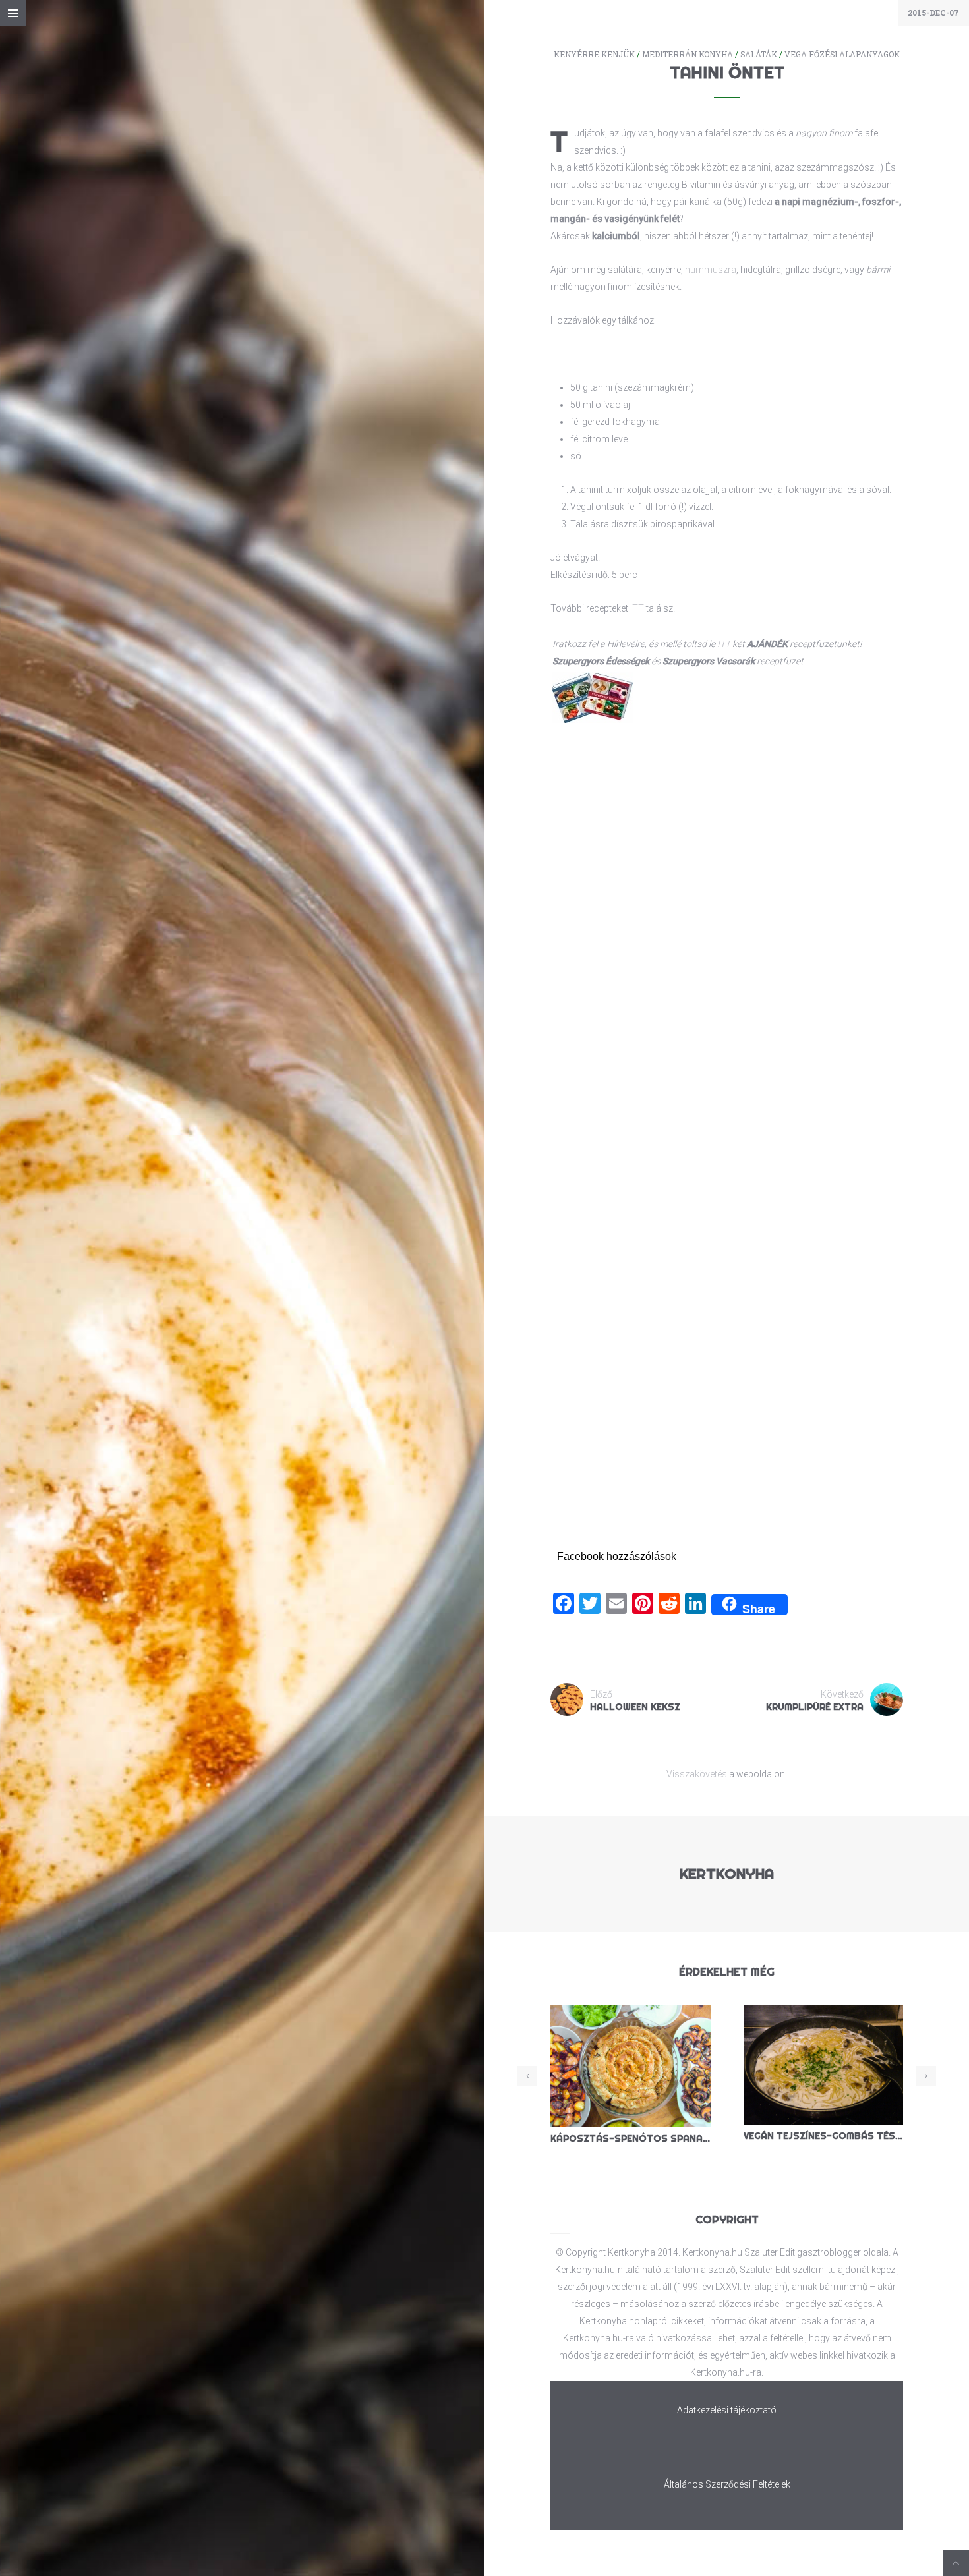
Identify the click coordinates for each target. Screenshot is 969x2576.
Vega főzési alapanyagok (842, 54)
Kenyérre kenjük (594, 54)
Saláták (759, 54)
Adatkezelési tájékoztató (727, 2410)
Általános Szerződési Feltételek (727, 2484)
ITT (637, 608)
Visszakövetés (697, 1774)
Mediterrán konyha (688, 54)
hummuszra (711, 270)
